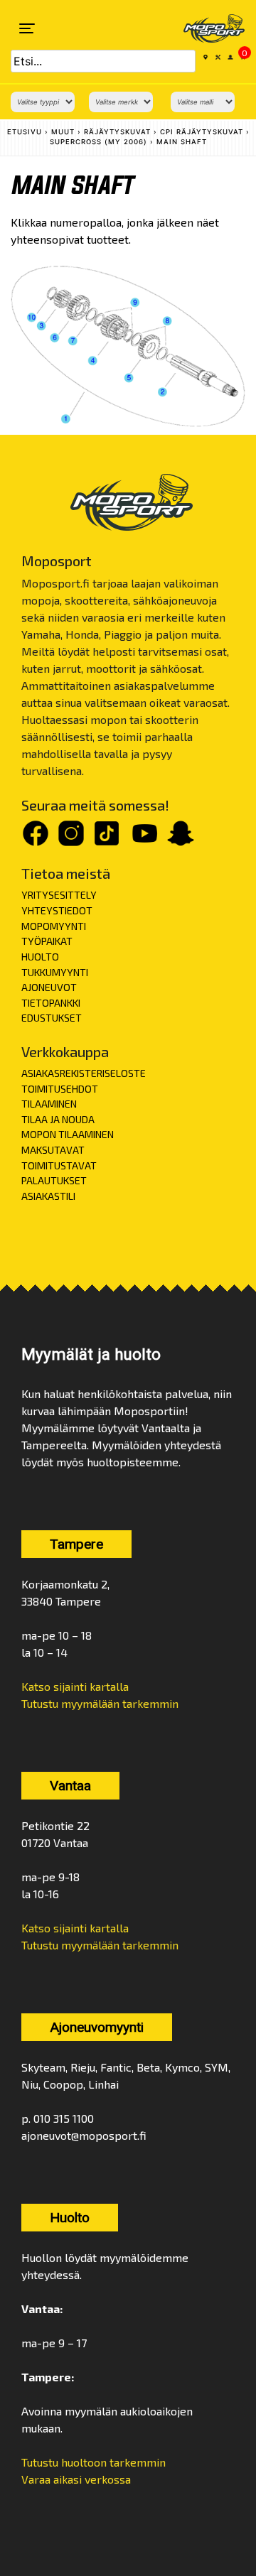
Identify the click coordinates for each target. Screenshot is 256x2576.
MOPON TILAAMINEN (68, 1134)
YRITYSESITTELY (59, 895)
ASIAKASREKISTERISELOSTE (84, 1073)
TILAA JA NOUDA (58, 1119)
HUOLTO (40, 957)
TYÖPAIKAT (47, 941)
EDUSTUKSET (52, 1018)
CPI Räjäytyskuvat (202, 132)
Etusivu (25, 132)
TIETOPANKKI (51, 1003)
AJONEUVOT (49, 987)
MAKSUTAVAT (53, 1150)
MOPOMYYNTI (54, 926)
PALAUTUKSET (54, 1180)
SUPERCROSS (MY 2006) (98, 142)
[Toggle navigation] (27, 28)
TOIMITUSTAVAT (59, 1165)
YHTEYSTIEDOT (57, 910)
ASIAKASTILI (48, 1196)
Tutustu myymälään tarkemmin (100, 1703)
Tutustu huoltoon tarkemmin (94, 2462)
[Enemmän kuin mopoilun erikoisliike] (205, 28)
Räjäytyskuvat (117, 132)
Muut (63, 132)
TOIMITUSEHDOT (60, 1089)
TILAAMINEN (49, 1104)
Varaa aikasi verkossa (76, 2479)
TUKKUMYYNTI (55, 972)
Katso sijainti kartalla (75, 1686)
